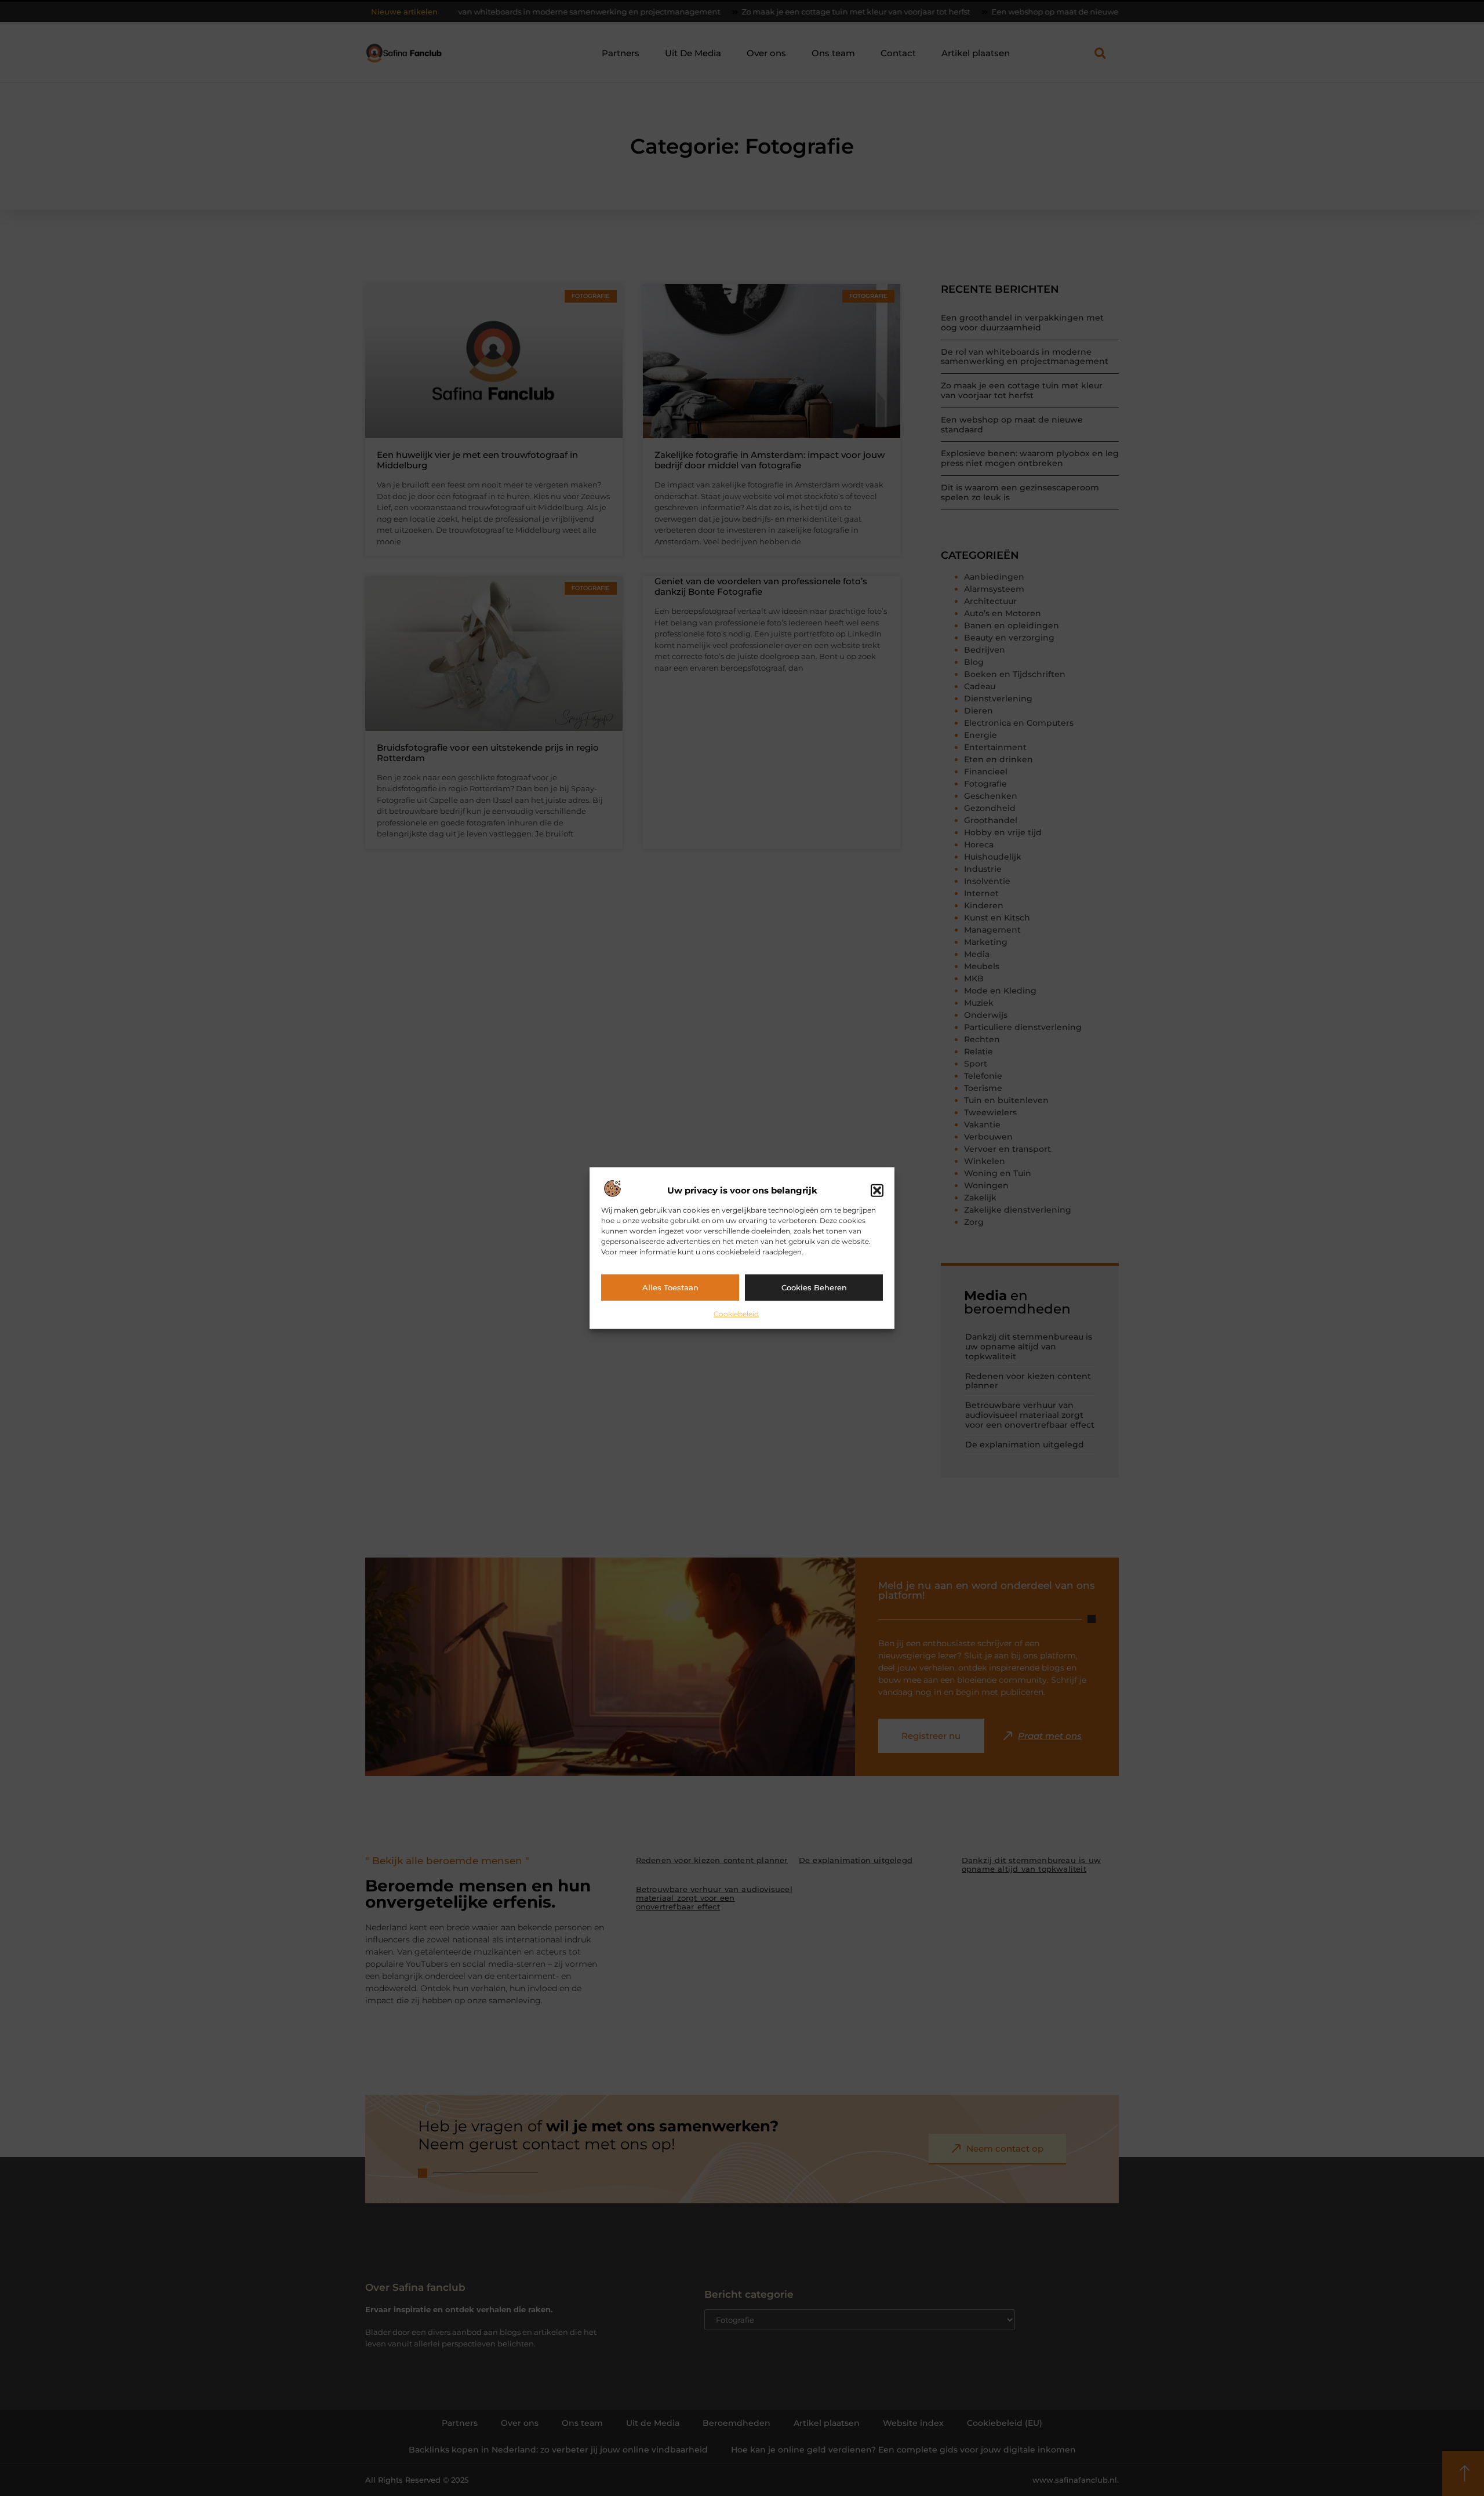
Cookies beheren (814, 1287)
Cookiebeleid (736, 1313)
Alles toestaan (670, 1287)
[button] (877, 1191)
